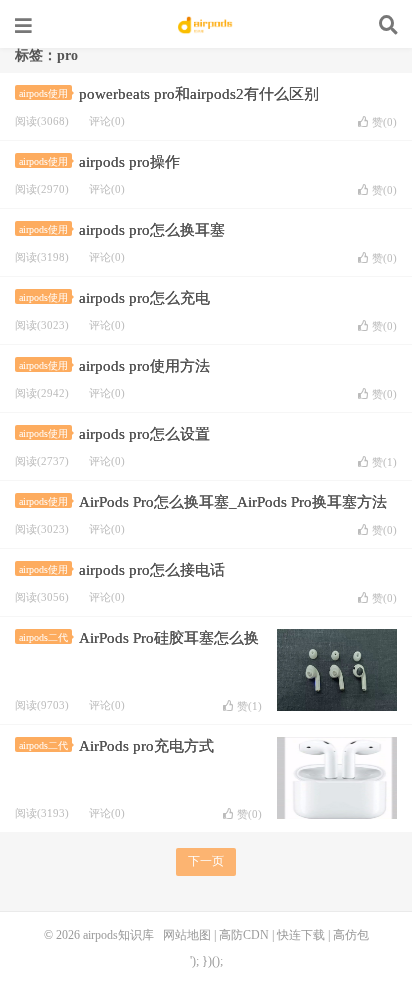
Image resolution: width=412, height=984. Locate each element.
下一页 (206, 861)
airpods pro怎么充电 (144, 298)
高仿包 (351, 935)
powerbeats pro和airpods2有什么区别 (199, 94)
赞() (384, 122)
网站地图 (187, 935)
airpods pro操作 (129, 162)
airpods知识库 (206, 25)
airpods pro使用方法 (144, 366)
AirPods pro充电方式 (146, 746)
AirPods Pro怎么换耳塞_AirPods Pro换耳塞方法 (233, 502)
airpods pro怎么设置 (144, 434)
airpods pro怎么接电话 (152, 570)
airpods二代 (43, 637)
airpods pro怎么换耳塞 (152, 230)
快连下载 (301, 935)
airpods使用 (43, 93)
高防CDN (244, 935)
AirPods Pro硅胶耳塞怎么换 (169, 638)
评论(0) (107, 121)
